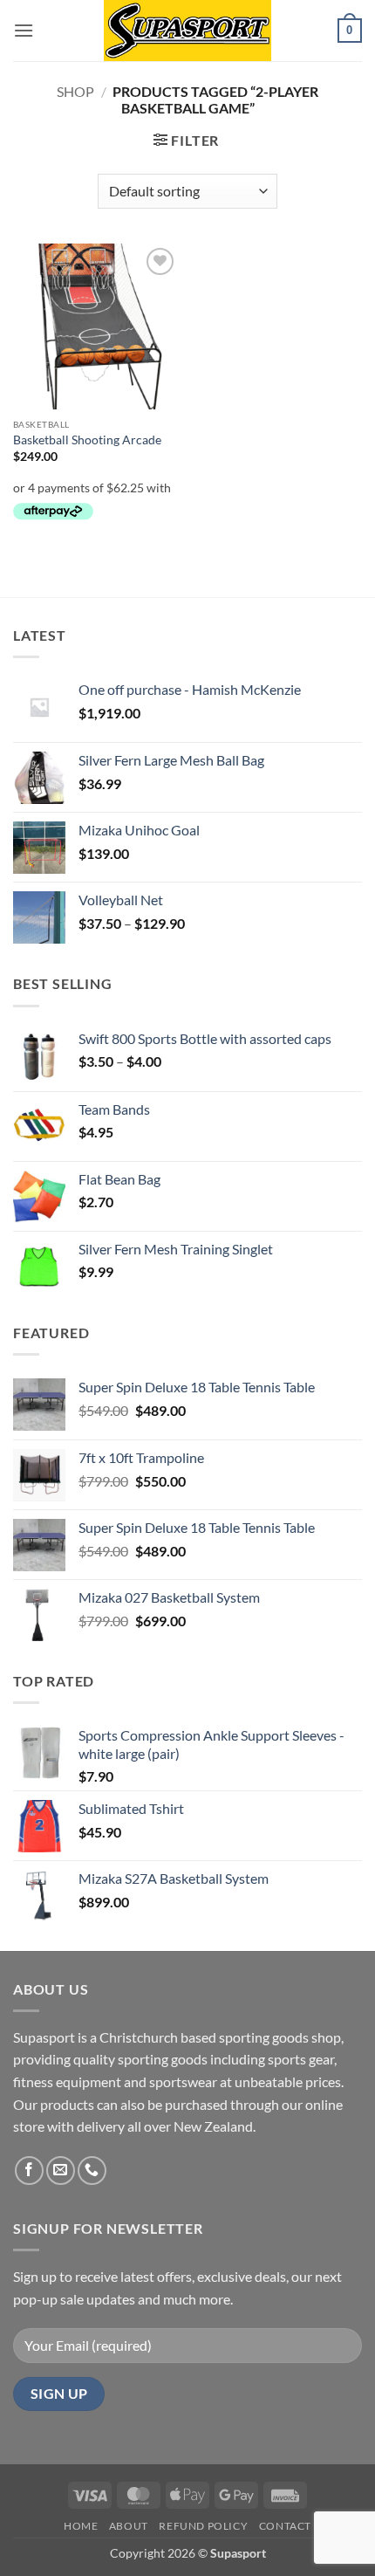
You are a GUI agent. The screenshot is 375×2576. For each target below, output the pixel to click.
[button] (24, 30)
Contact (285, 2526)
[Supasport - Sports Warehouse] (187, 31)
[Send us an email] (61, 2171)
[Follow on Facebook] (29, 2171)
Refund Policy (203, 2526)
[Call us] (92, 2171)
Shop (75, 91)
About (129, 2526)
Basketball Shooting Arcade (87, 440)
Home (81, 2526)
